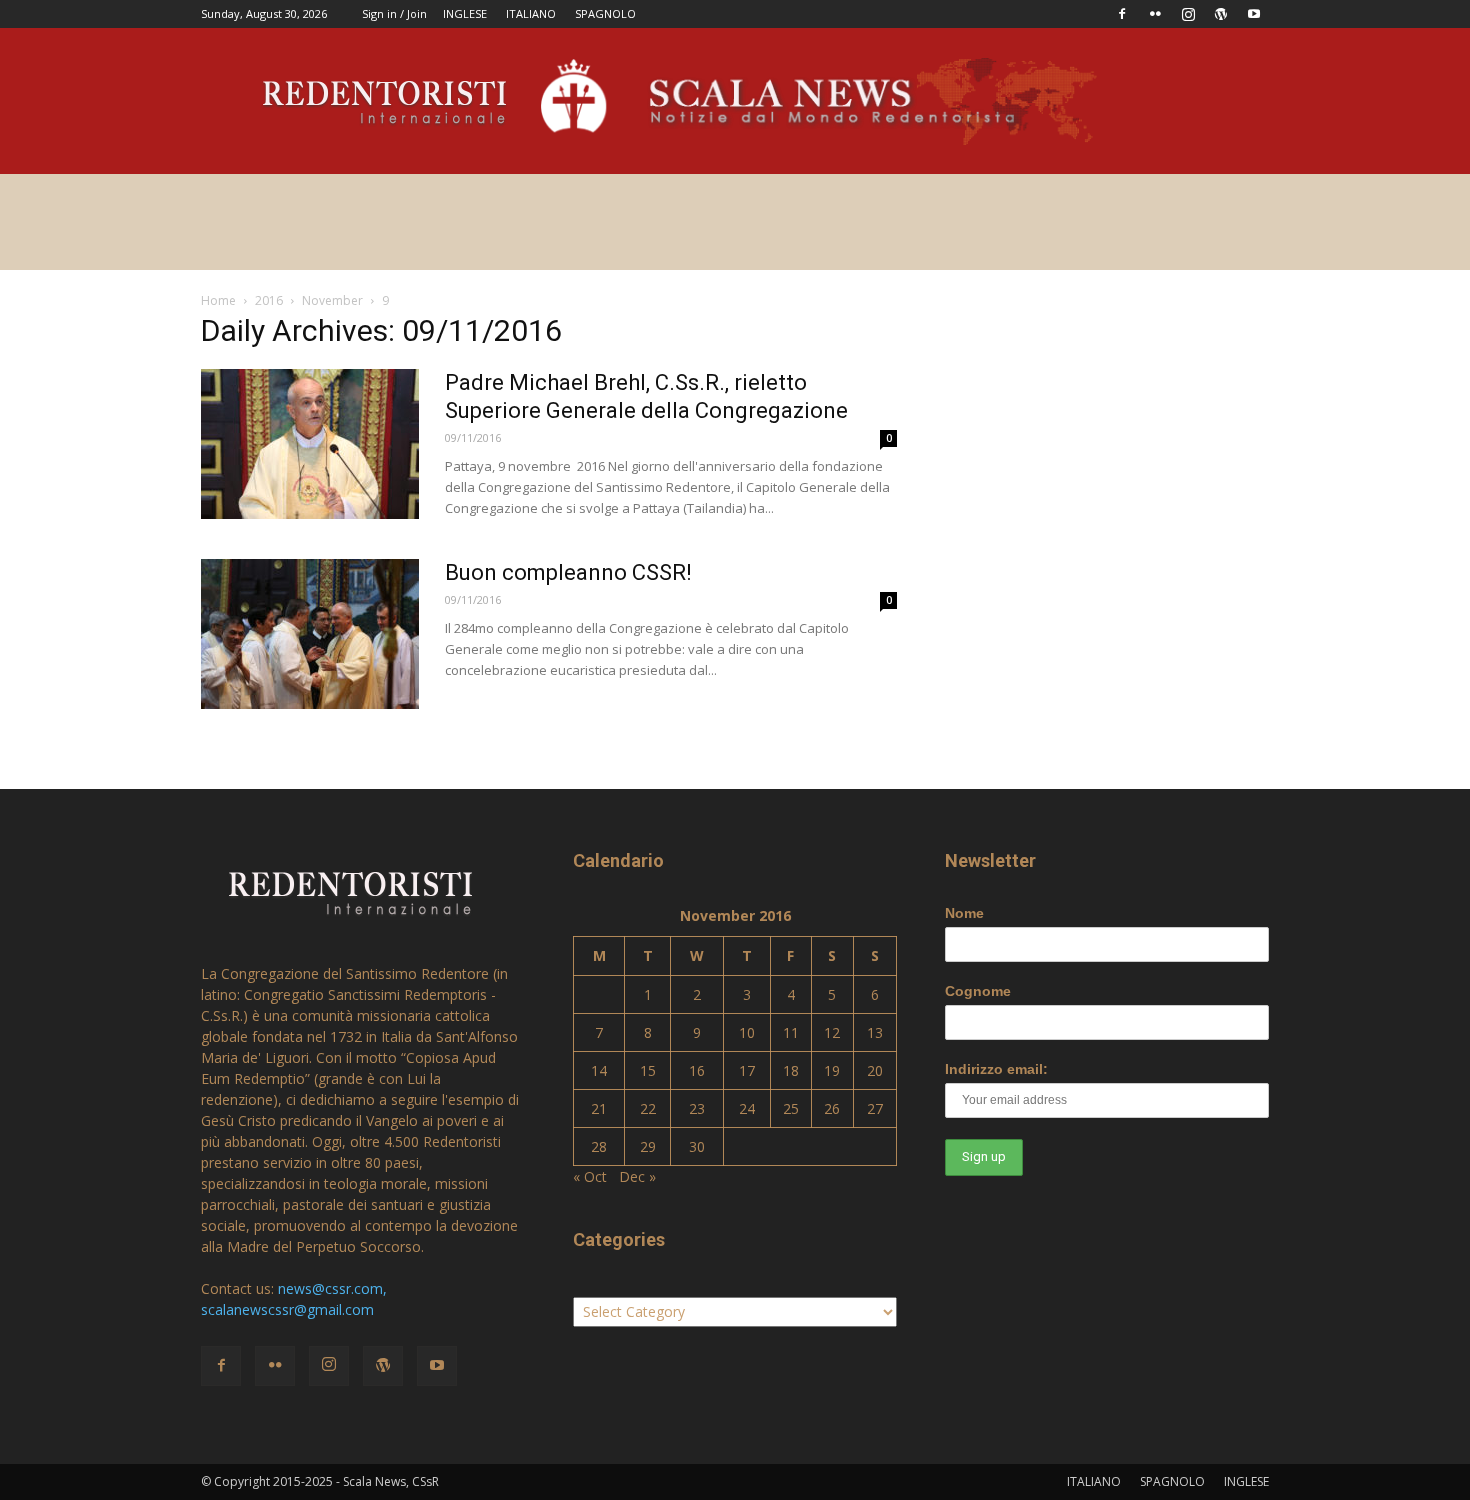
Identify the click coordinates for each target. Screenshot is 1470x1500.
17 (747, 1070)
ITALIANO (531, 13)
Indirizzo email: (996, 1069)
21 (599, 1108)
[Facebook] (1122, 14)
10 (747, 1032)
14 (599, 1070)
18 (791, 1070)
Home (218, 300)
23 (697, 1108)
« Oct (590, 1176)
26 (832, 1108)
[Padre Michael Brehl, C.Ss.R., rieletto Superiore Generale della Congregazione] (310, 444)
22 (648, 1108)
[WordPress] (1221, 14)
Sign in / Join (394, 13)
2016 (269, 300)
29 (648, 1146)
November (332, 300)
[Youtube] (1254, 14)
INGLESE (465, 13)
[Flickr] (1155, 14)
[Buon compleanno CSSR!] (310, 634)
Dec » (637, 1176)
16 (697, 1070)
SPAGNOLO (605, 13)
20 (875, 1070)
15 (648, 1070)
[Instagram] (1188, 14)
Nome (964, 913)
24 (747, 1108)
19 (832, 1070)
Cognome (978, 991)
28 (599, 1146)
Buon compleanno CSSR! (568, 572)
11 (791, 1032)
